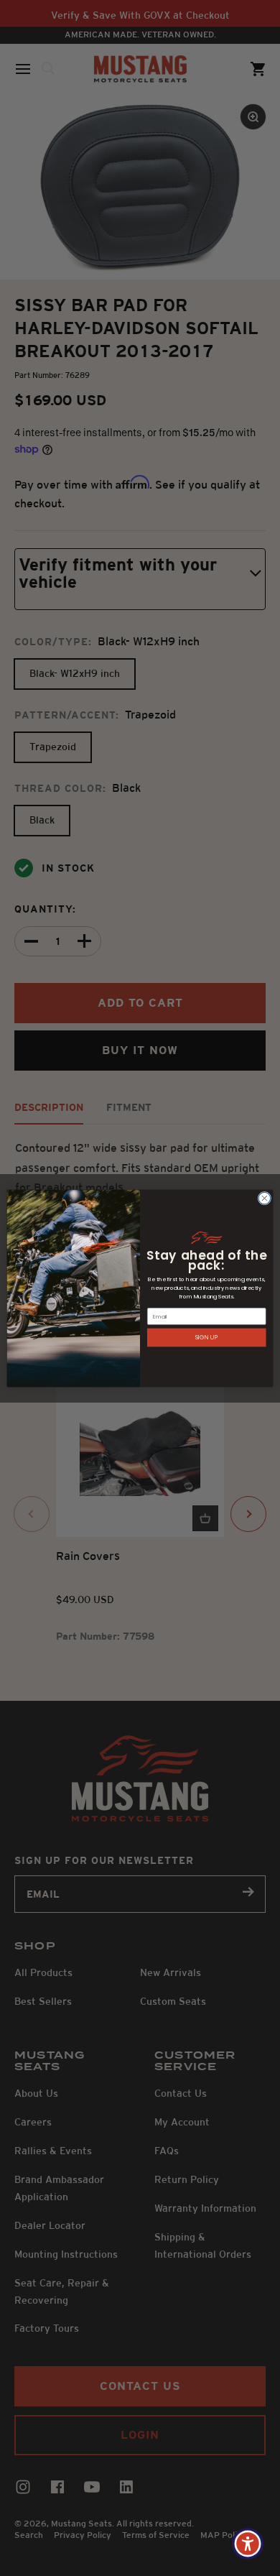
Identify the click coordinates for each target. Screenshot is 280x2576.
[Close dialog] (265, 1198)
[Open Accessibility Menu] (248, 2544)
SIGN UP (207, 1337)
